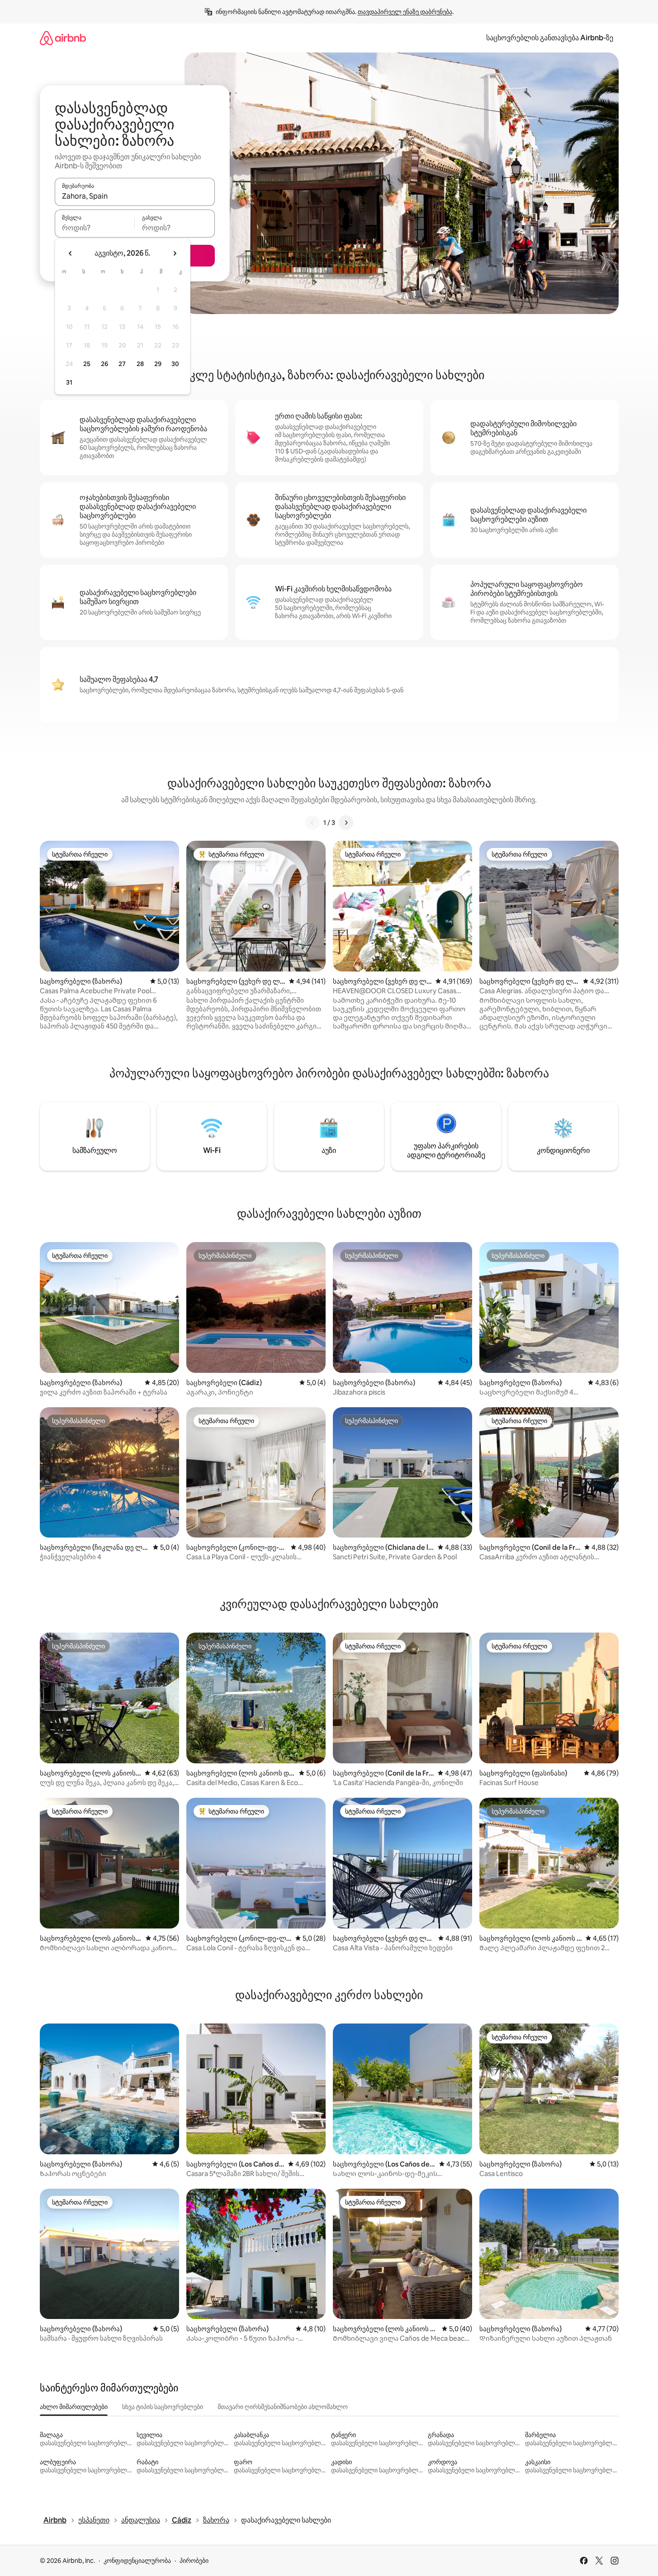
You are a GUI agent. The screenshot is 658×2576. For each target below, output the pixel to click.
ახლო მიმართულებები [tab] (74, 2407)
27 (122, 364)
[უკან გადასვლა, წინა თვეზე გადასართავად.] (71, 253)
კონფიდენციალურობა (137, 2561)
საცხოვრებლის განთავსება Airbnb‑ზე (550, 38)
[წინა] (312, 823)
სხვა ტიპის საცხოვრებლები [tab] (163, 2407)
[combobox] (135, 196)
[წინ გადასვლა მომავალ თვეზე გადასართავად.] (175, 253)
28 (140, 364)
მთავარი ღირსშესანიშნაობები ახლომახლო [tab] (283, 2407)
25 (87, 364)
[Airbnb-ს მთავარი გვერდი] (63, 38)
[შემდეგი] (346, 823)
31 (69, 382)
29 (158, 364)
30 (175, 364)
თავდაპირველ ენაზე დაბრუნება (405, 12)
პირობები (194, 2561)
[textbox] (95, 228)
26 (104, 364)
